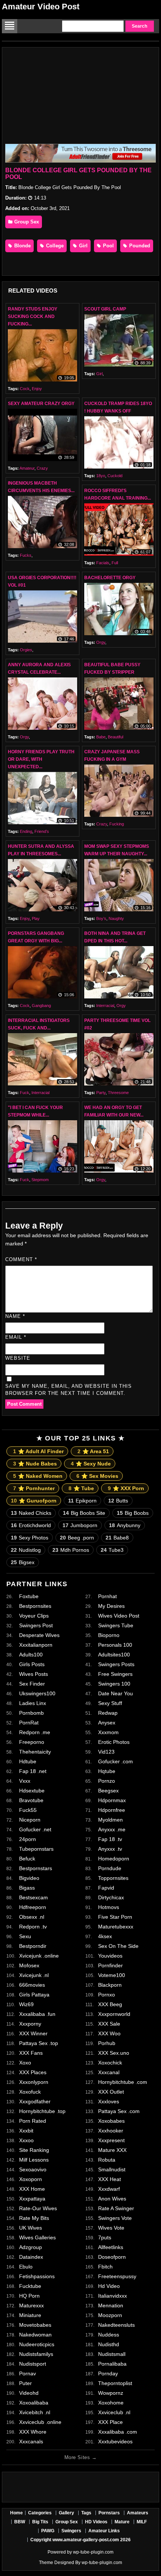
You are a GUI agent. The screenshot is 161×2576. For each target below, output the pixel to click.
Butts (118, 1501)
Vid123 (106, 1752)
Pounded (139, 246)
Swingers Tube (116, 1625)
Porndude (110, 1868)
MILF (142, 2522)
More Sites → (80, 2457)
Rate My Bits (34, 2218)
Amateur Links (104, 2531)
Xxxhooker (111, 2131)
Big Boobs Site (84, 1513)
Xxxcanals (31, 2441)
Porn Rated (33, 2121)
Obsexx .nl (32, 1917)
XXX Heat (110, 2179)
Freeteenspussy (117, 2276)
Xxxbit (26, 2131)
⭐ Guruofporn (34, 1501)
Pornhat (107, 1596)
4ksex (105, 1936)
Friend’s (42, 831)
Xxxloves (109, 2101)
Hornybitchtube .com (123, 2082)
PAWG (48, 2531)
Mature (122, 2522)
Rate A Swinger (116, 2208)
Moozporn (110, 2315)
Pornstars (109, 2513)
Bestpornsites (35, 1606)
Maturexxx (31, 2305)
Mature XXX (112, 2150)
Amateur (27, 468)
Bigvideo (29, 1878)
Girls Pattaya (34, 1995)
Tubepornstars (36, 1849)
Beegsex (108, 1791)
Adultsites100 (114, 1655)
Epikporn (82, 1501)
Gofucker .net (35, 1829)
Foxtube (29, 1596)
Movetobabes (35, 2325)
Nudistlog (26, 1550)
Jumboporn (80, 1525)
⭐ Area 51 (93, 1451)
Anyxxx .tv (110, 1849)
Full (115, 563)
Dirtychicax (111, 1897)
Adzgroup (31, 2247)
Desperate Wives (39, 1635)
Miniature (30, 2315)
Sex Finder (32, 1684)
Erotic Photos (114, 1742)
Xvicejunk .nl (34, 1975)
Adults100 (31, 1655)
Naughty (116, 918)
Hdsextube (32, 1791)
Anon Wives (112, 2199)
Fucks (26, 555)
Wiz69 (26, 2004)
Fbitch (105, 2267)
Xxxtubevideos (115, 2441)
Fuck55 (28, 1810)
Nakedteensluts (116, 2325)
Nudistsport (33, 2364)
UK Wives (31, 2228)
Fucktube (30, 2286)
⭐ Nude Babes (35, 1464)
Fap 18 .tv (110, 1839)
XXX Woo (109, 2033)
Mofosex (29, 1965)
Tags (86, 2513)
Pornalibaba (112, 2364)
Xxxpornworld (114, 2014)
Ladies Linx (33, 1703)
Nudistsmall (112, 2354)
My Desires (111, 1606)
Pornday (108, 2373)
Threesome (118, 1093)
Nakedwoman (35, 2335)
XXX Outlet (111, 2092)
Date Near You (116, 1693)
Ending (26, 831)
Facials (103, 563)
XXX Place (110, 2422)
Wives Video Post (119, 1616)
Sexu (25, 1936)
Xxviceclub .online (40, 2422)
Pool (108, 246)
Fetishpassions (37, 2276)
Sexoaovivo (33, 2169)
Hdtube (28, 1761)
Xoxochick (110, 2063)
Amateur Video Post (41, 7)
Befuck (27, 1859)
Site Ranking (34, 2150)
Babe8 (117, 1538)
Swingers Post (36, 1625)
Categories (40, 2513)
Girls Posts (32, 1664)
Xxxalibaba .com (118, 2432)
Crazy (42, 468)
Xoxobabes (111, 2121)
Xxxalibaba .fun (37, 2014)
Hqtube (107, 1771)
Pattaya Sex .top (39, 2043)
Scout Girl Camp (105, 309)
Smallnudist (112, 2169)
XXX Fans (31, 2053)
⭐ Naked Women (38, 1476)
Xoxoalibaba (34, 2403)
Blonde (22, 246)
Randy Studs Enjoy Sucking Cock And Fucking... (33, 316)
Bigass (27, 1888)
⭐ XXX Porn (126, 1488)
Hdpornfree (112, 1810)
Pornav (28, 2373)
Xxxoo (26, 2140)
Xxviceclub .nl (114, 2412)
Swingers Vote (115, 2218)
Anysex (107, 1723)
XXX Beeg (110, 2004)
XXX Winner (33, 2033)
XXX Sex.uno (114, 2053)
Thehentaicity (35, 1752)
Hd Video (109, 2286)
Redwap (108, 1713)
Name (15, 1316)
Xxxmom (108, 1732)
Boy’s (101, 918)
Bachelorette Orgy (110, 578)
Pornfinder (110, 1965)
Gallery (66, 2513)
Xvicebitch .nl (35, 2412)
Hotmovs (109, 1907)
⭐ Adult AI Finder (38, 1451)
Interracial (105, 1006)
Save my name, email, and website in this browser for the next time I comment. (69, 1390)
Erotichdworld (31, 1525)
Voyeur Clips (34, 1616)
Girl (83, 246)
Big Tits (40, 2522)
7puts (105, 2237)
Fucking (117, 824)
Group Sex (26, 222)
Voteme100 (112, 1975)
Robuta (107, 2160)
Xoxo (25, 2063)
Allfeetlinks (111, 2247)
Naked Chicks (31, 1513)
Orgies (26, 650)
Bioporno (109, 1635)
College (54, 246)
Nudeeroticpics (37, 2344)
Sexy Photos (30, 1538)
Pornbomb (31, 1713)
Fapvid (106, 1888)
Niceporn (30, 1820)
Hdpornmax (112, 1800)
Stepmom (40, 1180)
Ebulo (26, 2267)
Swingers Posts (116, 1664)
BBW (20, 2522)
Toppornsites (113, 1878)
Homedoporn (114, 1859)
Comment (21, 1259)
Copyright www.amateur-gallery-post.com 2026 (80, 2540)
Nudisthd (109, 2344)
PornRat (29, 1723)
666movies (32, 1985)
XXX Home (32, 2189)
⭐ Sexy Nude (91, 1464)
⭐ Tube (81, 1488)
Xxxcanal (109, 2072)
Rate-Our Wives (38, 2208)
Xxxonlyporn (34, 2082)
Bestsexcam (34, 1897)
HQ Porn (29, 2296)
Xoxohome (111, 2403)
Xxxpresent (111, 2140)
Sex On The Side (118, 1946)
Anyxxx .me (112, 1829)
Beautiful (116, 737)
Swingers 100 (114, 1684)
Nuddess (109, 2335)
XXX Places (33, 2072)
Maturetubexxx (116, 1927)
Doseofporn (112, 2257)
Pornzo (107, 1781)
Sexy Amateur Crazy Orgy (41, 404)
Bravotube (31, 1800)
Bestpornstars (36, 1868)
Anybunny (125, 1525)
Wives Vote (111, 2228)
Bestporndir (33, 1946)
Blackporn (110, 1985)
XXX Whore (33, 2432)
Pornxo (107, 1995)
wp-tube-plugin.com (93, 2552)
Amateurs (138, 2513)
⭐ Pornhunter (34, 1488)
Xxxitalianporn (36, 1645)
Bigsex (23, 1562)
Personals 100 (115, 1645)
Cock (25, 389)
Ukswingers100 (37, 1693)
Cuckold (115, 476)
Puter (25, 2383)
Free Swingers (115, 1674)
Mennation (111, 2305)
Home (16, 2513)
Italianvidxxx (113, 2296)
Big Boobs (133, 1513)
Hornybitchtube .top (42, 2111)
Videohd (29, 2393)
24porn (28, 1839)
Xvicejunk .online (39, 1956)
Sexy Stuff (110, 1703)
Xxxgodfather (35, 2101)
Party (101, 1093)
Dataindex (31, 2257)
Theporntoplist (115, 2383)
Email (16, 1337)
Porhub (107, 2043)
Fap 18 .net (33, 1771)
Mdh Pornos (71, 1550)
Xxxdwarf (109, 2189)
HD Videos (96, 2522)
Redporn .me (35, 1732)
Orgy (101, 642)
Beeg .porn (77, 1538)
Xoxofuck (30, 2092)
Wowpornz (111, 2393)
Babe (101, 737)
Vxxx (25, 1781)
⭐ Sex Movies (97, 1476)
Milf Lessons (34, 2160)
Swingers (71, 2531)
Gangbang (41, 1006)
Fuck (25, 1093)
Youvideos (110, 1956)
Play (36, 918)
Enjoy (37, 389)
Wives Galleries (37, 2237)
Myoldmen (110, 1820)
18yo (101, 476)
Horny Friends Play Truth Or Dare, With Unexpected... (41, 759)
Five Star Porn (115, 1917)
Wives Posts (34, 1674)
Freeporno (32, 1742)
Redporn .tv (33, 1927)
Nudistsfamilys (36, 2354)
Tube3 (112, 1550)
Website (18, 1358)
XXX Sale (109, 2024)
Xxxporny (30, 2024)
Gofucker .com (116, 1761)
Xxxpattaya (32, 2199)
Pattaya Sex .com (119, 2111)
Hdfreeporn (33, 1907)
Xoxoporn (31, 2179)
